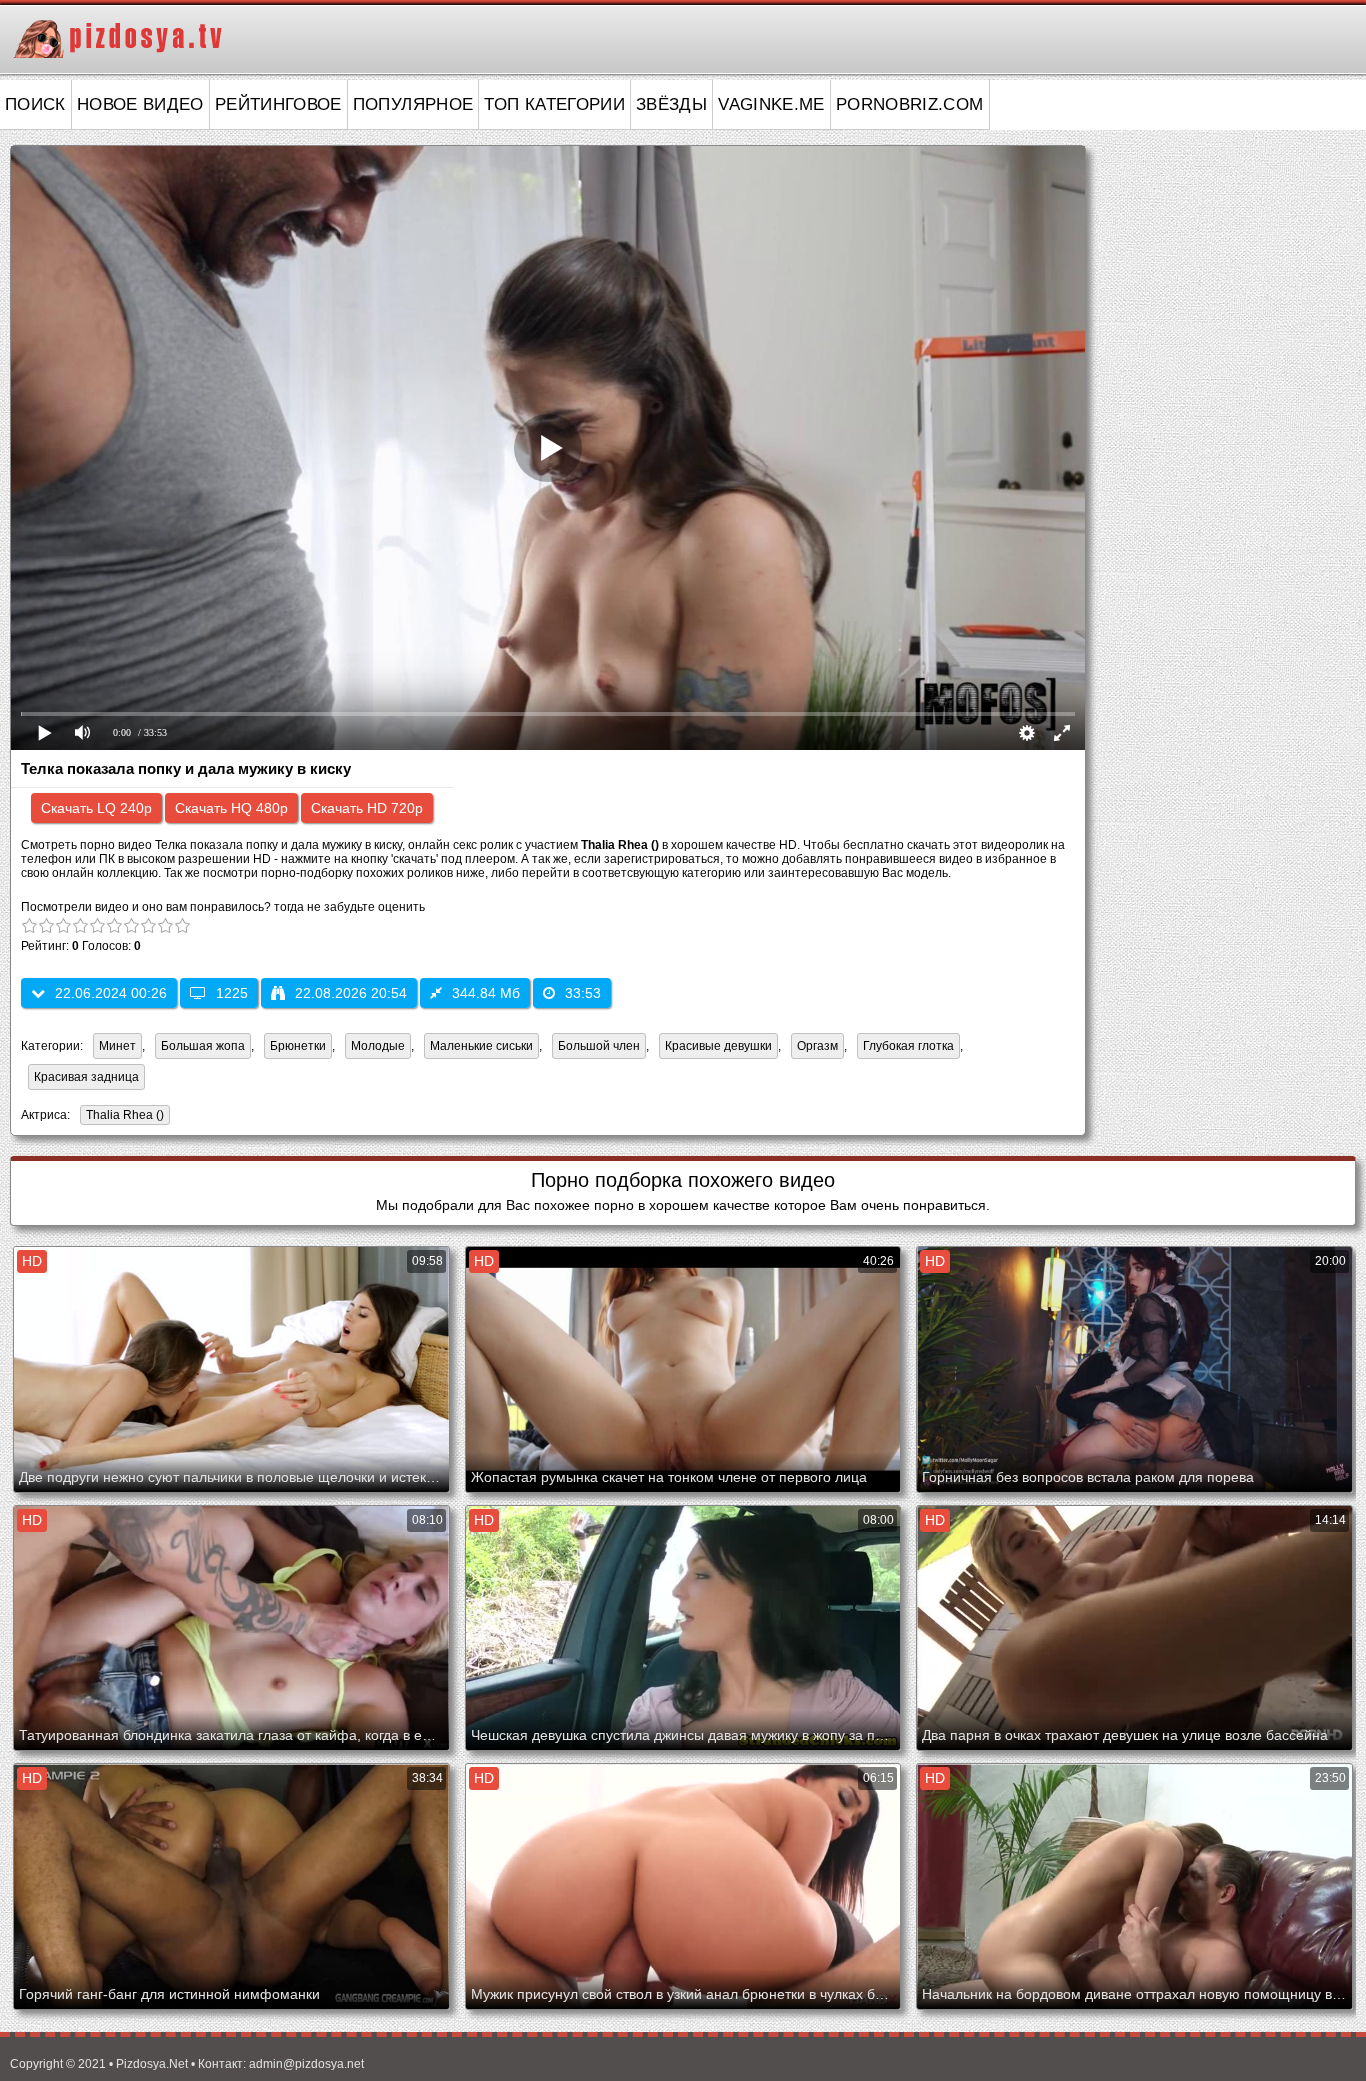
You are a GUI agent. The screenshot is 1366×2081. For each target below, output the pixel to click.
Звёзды (671, 104)
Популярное (413, 104)
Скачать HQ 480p (231, 808)
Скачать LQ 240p (96, 808)
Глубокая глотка (908, 1046)
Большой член (599, 1046)
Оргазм (817, 1046)
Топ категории (554, 104)
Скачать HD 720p (367, 808)
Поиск (35, 104)
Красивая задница (86, 1077)
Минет (117, 1046)
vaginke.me (771, 104)
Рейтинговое (278, 104)
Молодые (378, 1046)
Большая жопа (203, 1046)
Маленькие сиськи (481, 1046)
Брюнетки (298, 1046)
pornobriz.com (910, 104)
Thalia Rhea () (125, 1115)
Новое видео (140, 104)
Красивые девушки (718, 1046)
